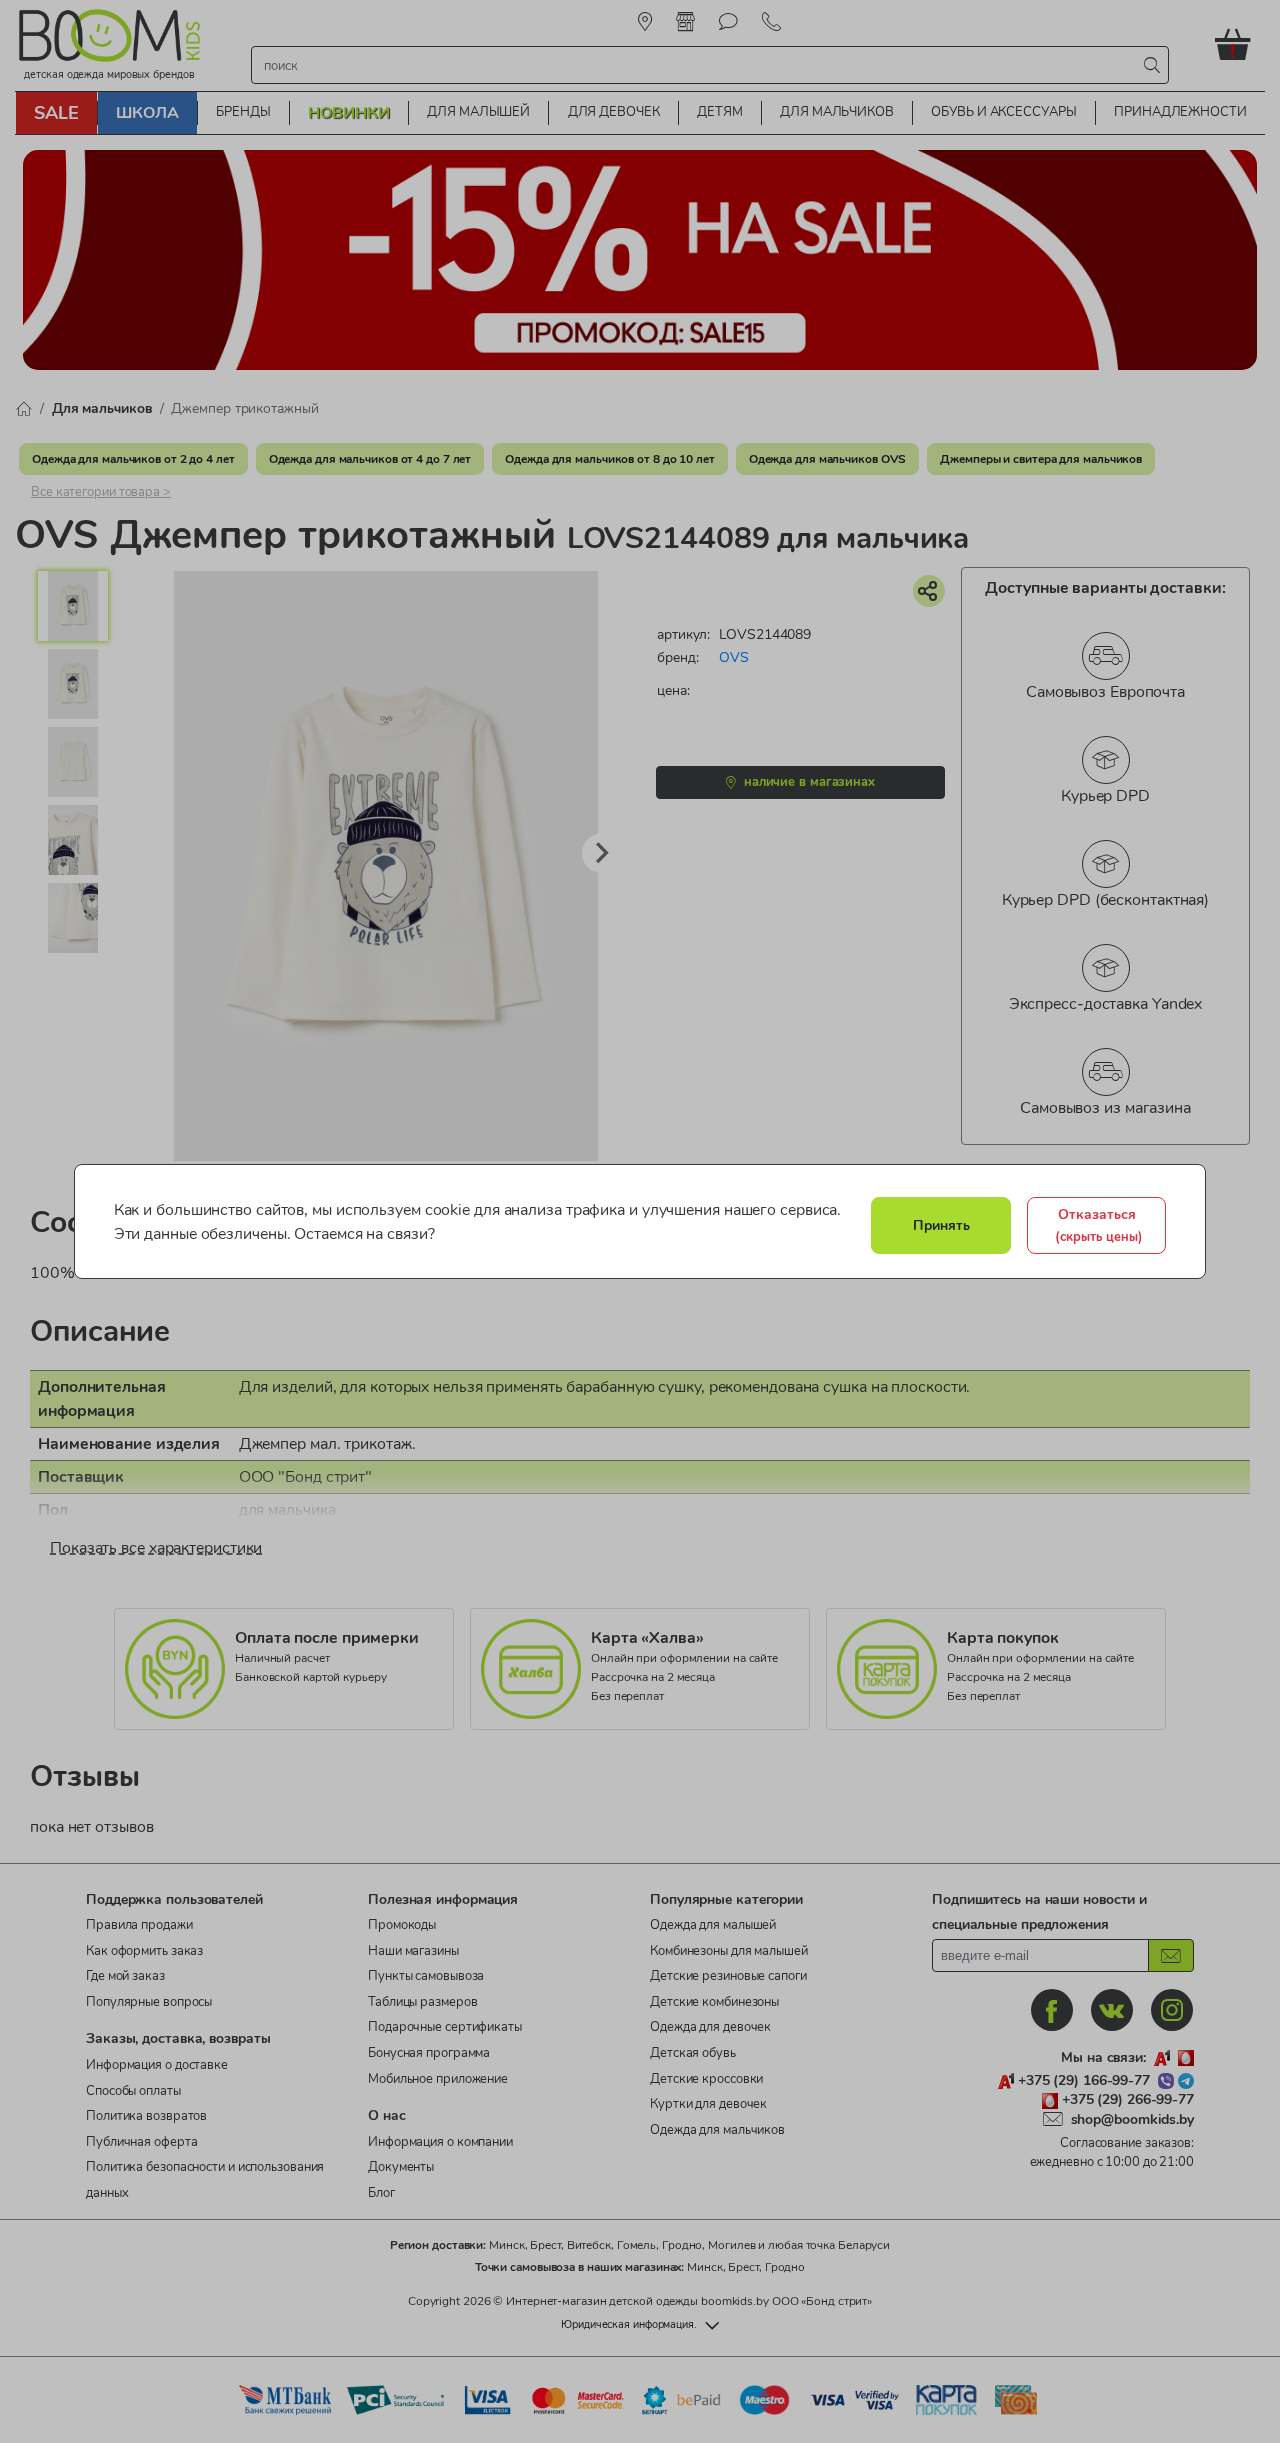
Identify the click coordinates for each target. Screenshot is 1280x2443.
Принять (941, 1225)
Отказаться (1099, 1225)
